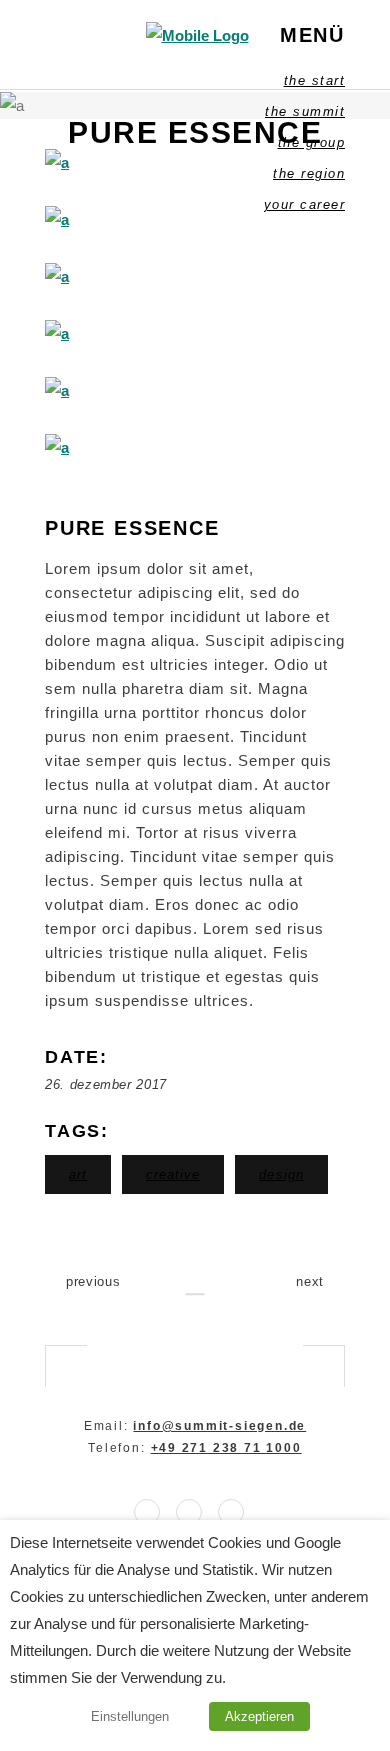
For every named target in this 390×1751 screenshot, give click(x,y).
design (281, 1174)
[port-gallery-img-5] (195, 390)
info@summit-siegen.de (219, 1426)
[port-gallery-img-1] (195, 162)
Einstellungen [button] (130, 1716)
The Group (312, 142)
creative (173, 1174)
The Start (315, 80)
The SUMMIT (305, 111)
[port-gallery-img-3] (195, 276)
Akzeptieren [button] (259, 1716)
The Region (309, 173)
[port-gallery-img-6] (195, 447)
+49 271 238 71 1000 (226, 1448)
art (78, 1174)
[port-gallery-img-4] (195, 333)
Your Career (305, 204)
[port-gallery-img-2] (195, 219)
